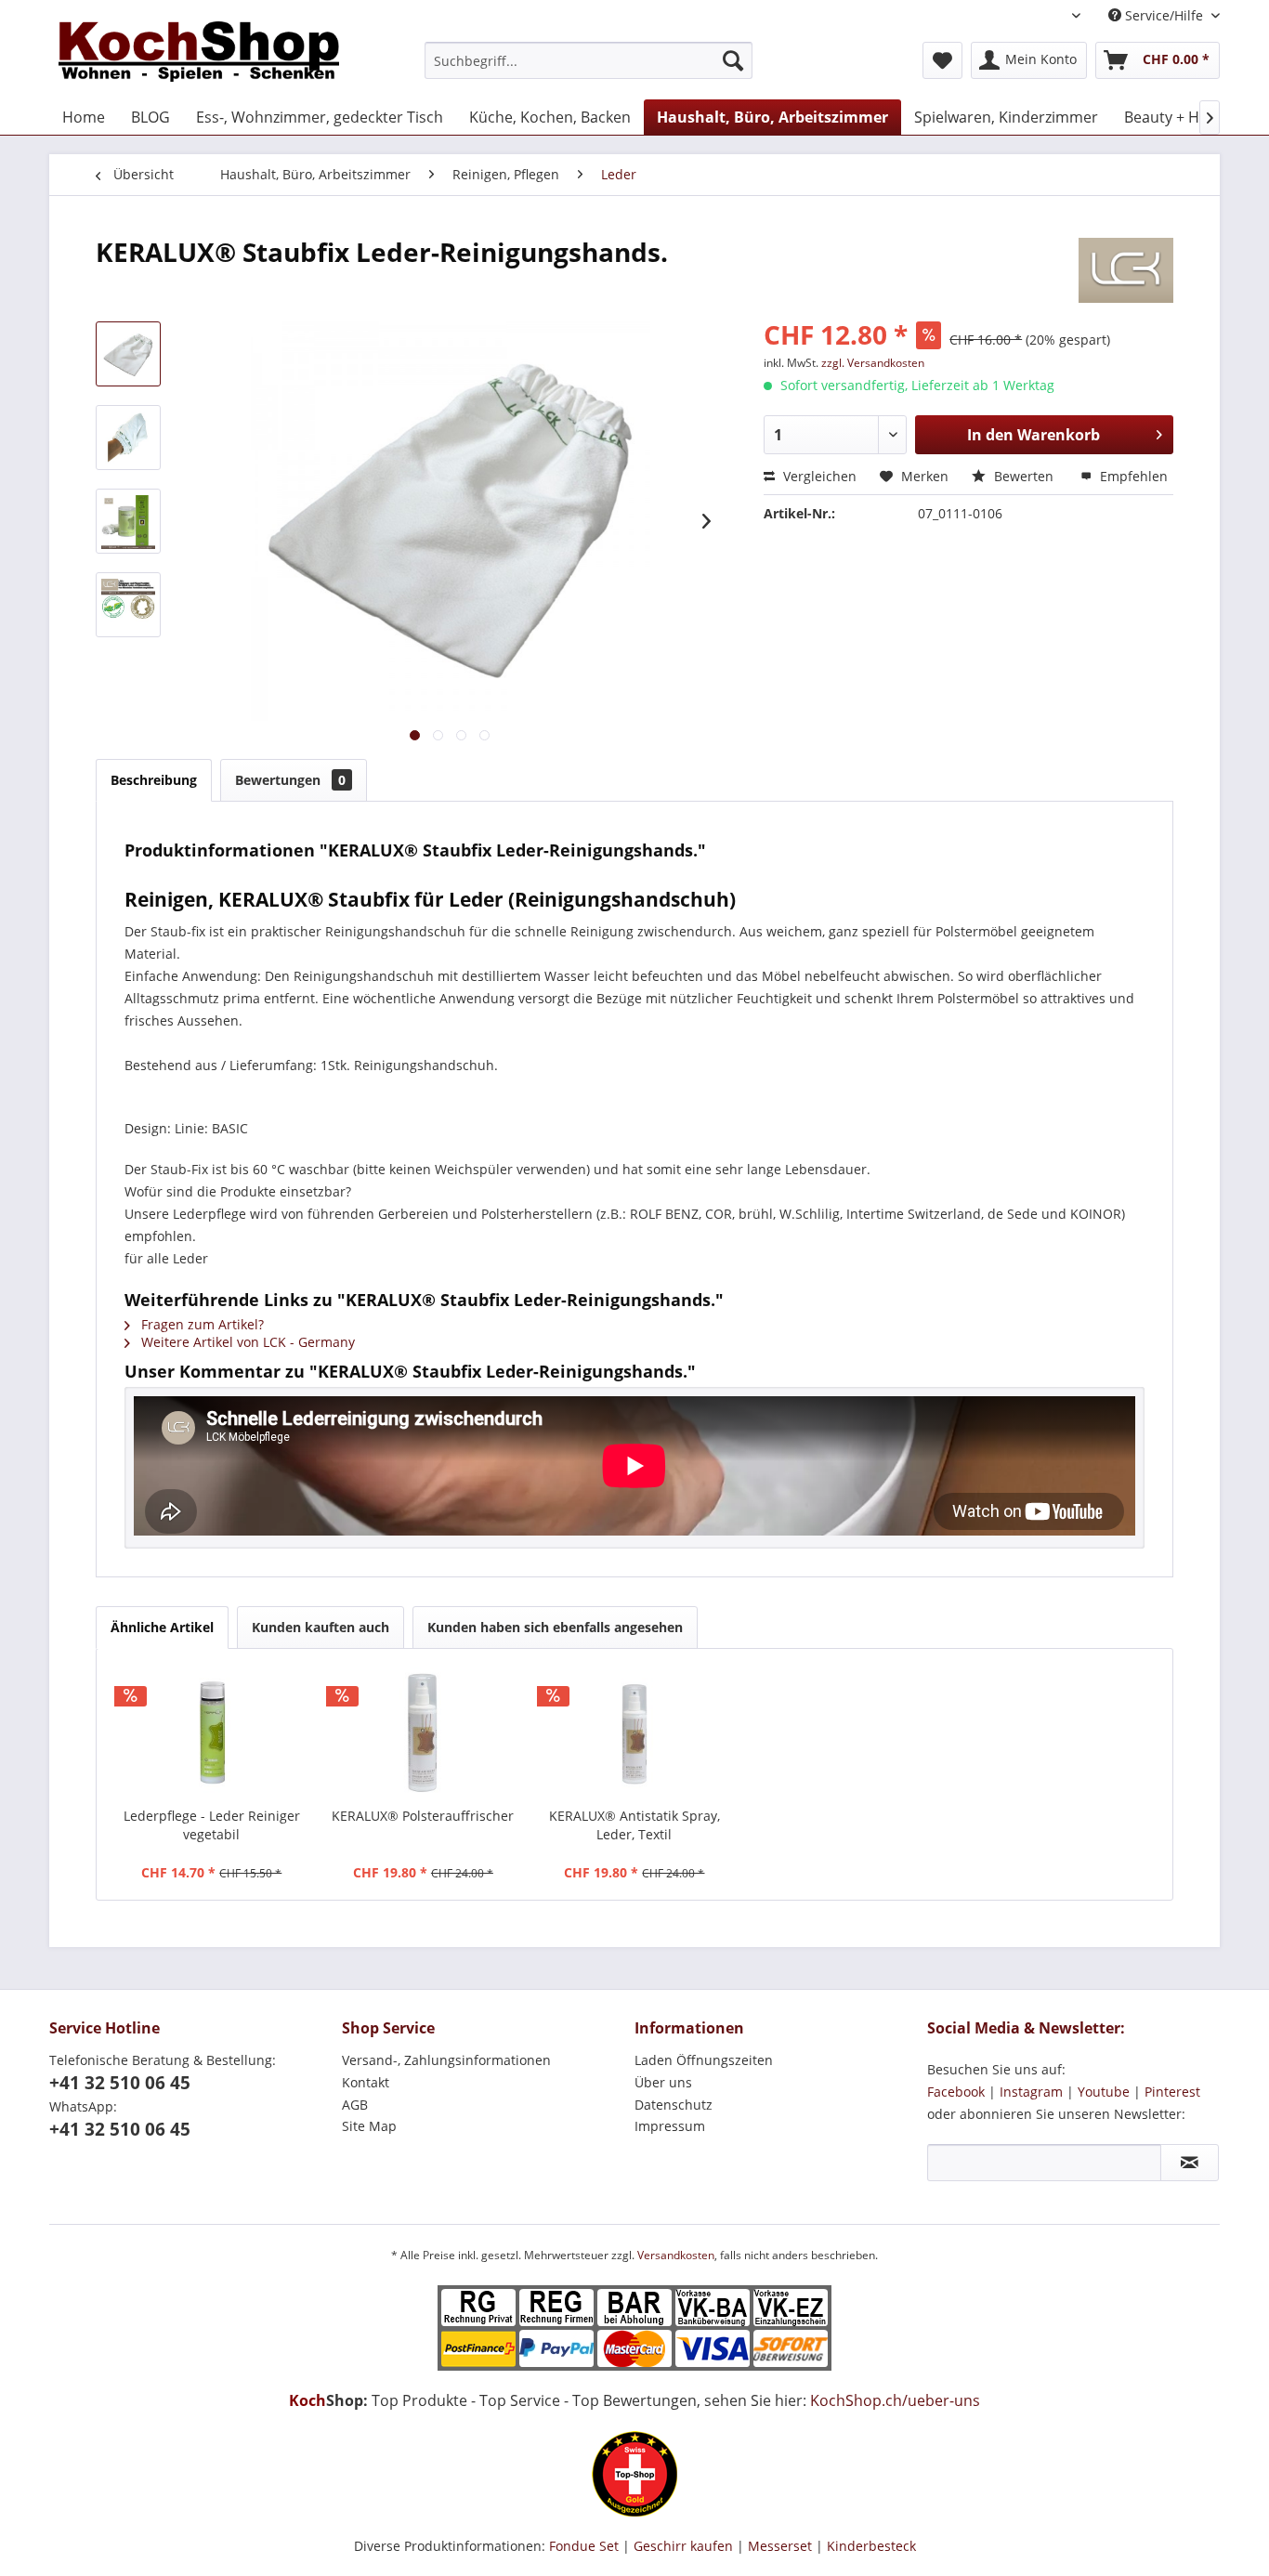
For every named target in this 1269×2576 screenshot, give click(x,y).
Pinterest (1172, 2092)
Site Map (369, 2126)
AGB (355, 2105)
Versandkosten (676, 2255)
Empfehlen (1132, 476)
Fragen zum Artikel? (201, 1324)
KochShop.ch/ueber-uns (895, 2400)
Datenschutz (674, 2105)
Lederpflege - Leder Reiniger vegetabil (212, 1825)
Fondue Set (584, 2546)
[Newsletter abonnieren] (1190, 2163)
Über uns (663, 2082)
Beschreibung (154, 780)
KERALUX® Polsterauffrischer (423, 1816)
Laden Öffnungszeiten (704, 2060)
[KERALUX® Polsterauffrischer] (424, 1733)
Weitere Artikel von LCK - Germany (246, 1342)
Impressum (670, 2126)
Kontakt (366, 2082)
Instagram (1031, 2092)
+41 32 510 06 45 (120, 2083)
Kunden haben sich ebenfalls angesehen (555, 1627)
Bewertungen (290, 780)
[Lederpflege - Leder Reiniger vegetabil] (212, 1733)
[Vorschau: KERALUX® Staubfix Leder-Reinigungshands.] (128, 354)
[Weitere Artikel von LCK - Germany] (1126, 270)
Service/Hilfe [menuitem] (1164, 15)
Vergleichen (818, 476)
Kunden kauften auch (321, 1627)
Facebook (956, 2092)
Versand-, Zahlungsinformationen (446, 2060)
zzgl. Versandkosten (873, 363)
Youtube (1104, 2092)
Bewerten (1024, 476)
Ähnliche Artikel (162, 1627)
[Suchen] (733, 60)
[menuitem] (589, 60)
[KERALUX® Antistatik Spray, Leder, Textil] (634, 1733)
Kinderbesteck (871, 2546)
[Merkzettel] (942, 60)
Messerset (780, 2546)
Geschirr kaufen (683, 2546)
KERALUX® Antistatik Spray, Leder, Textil (634, 1825)
